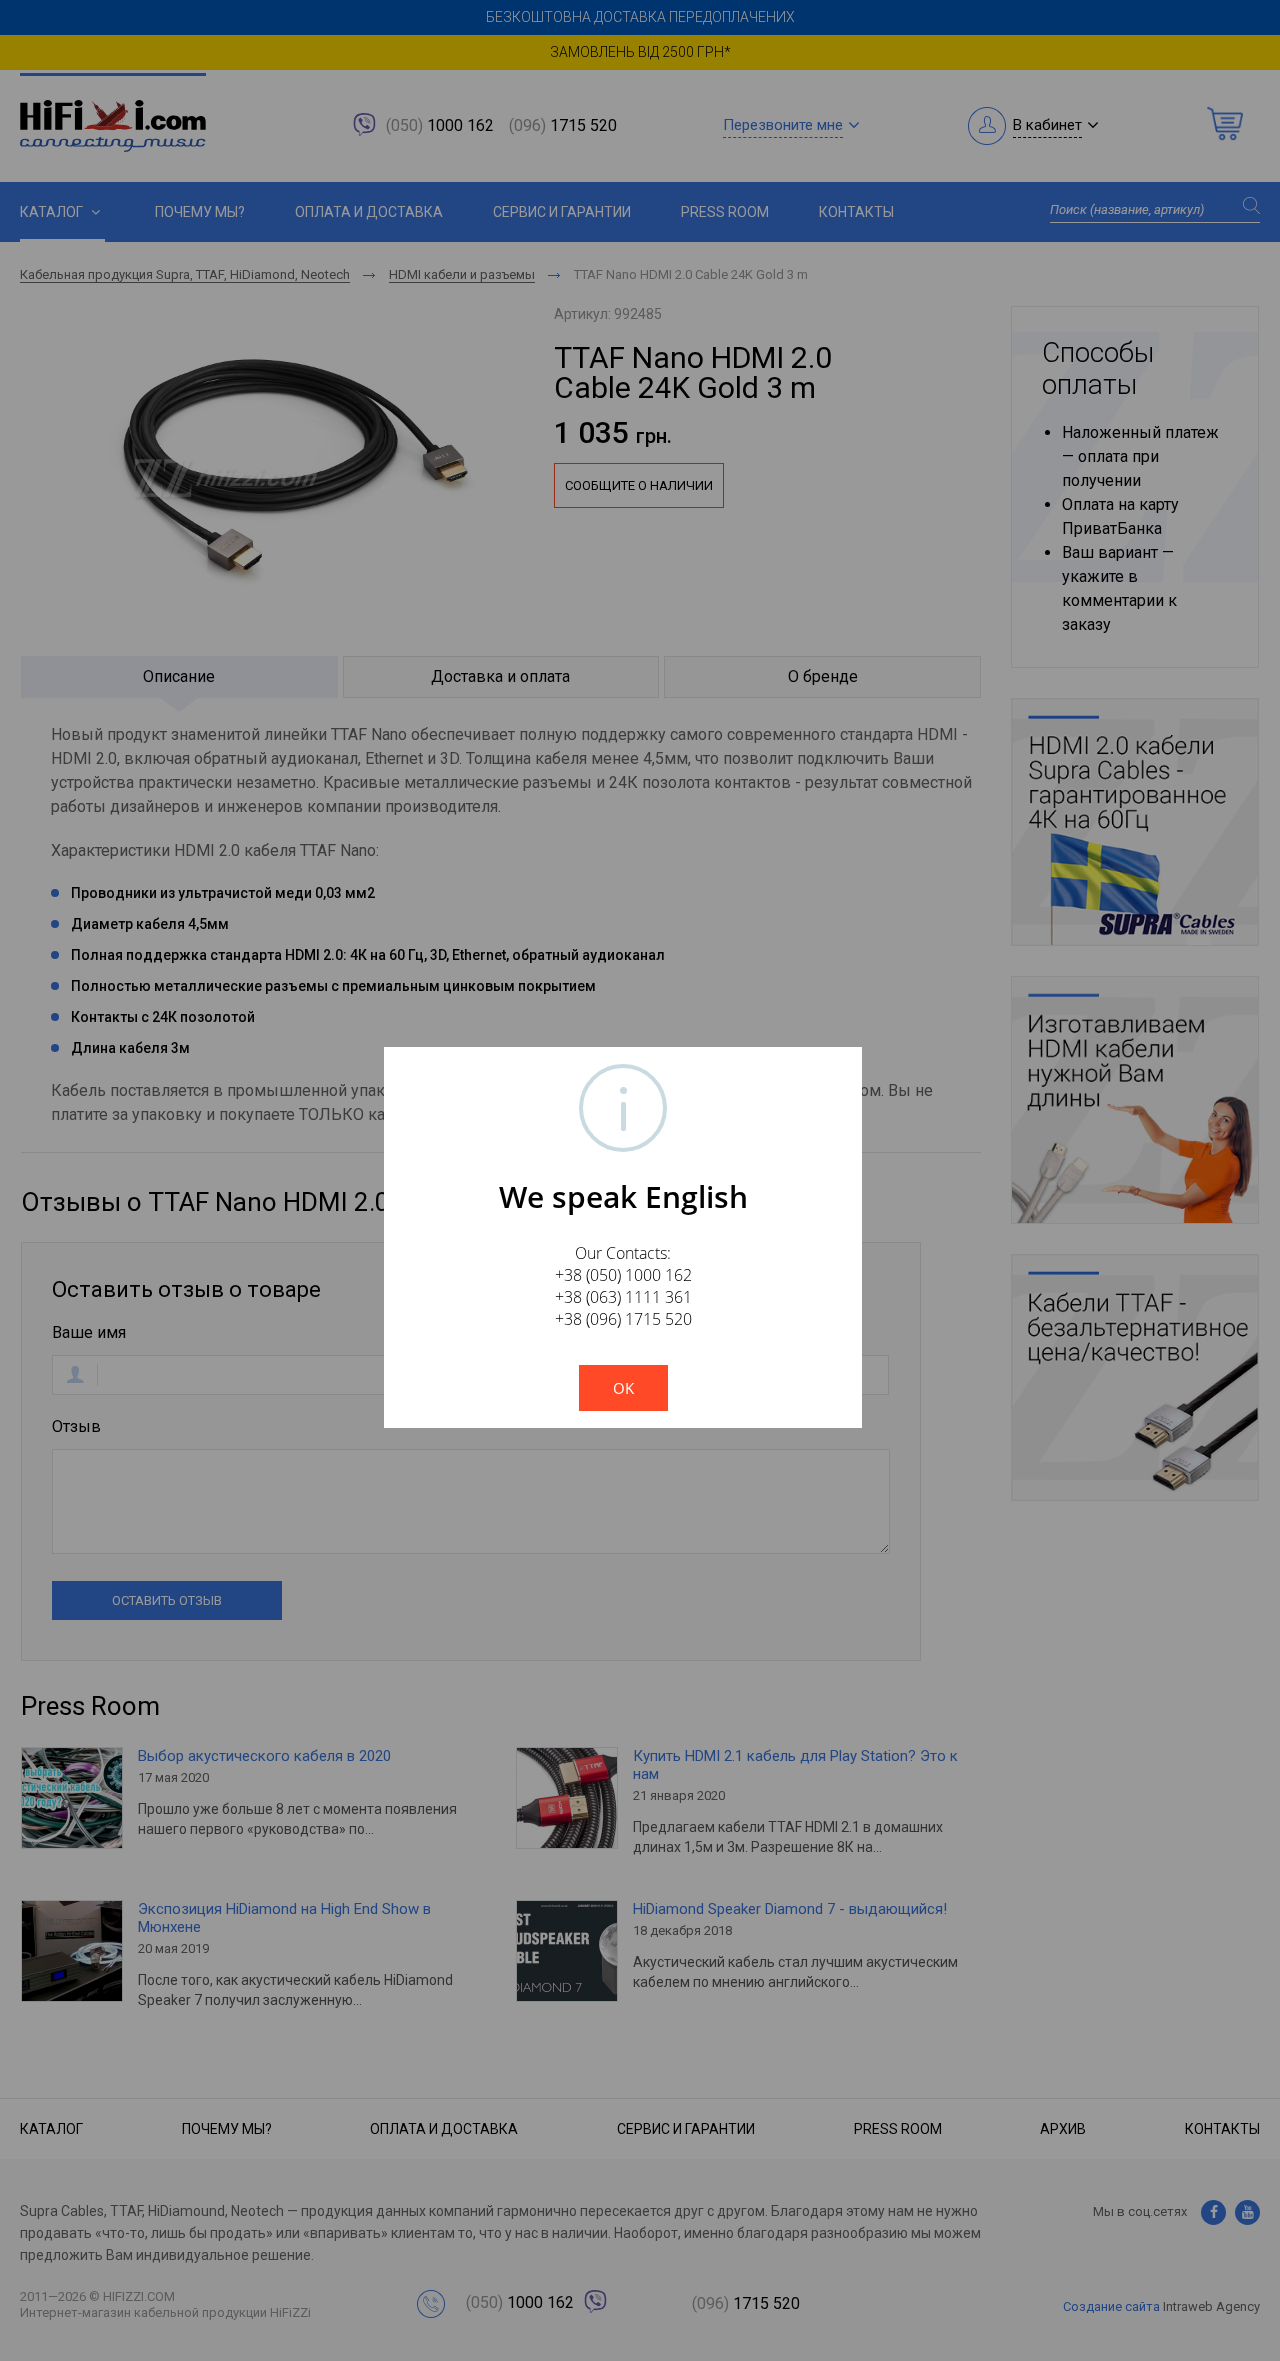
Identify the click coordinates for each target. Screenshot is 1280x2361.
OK (623, 1388)
